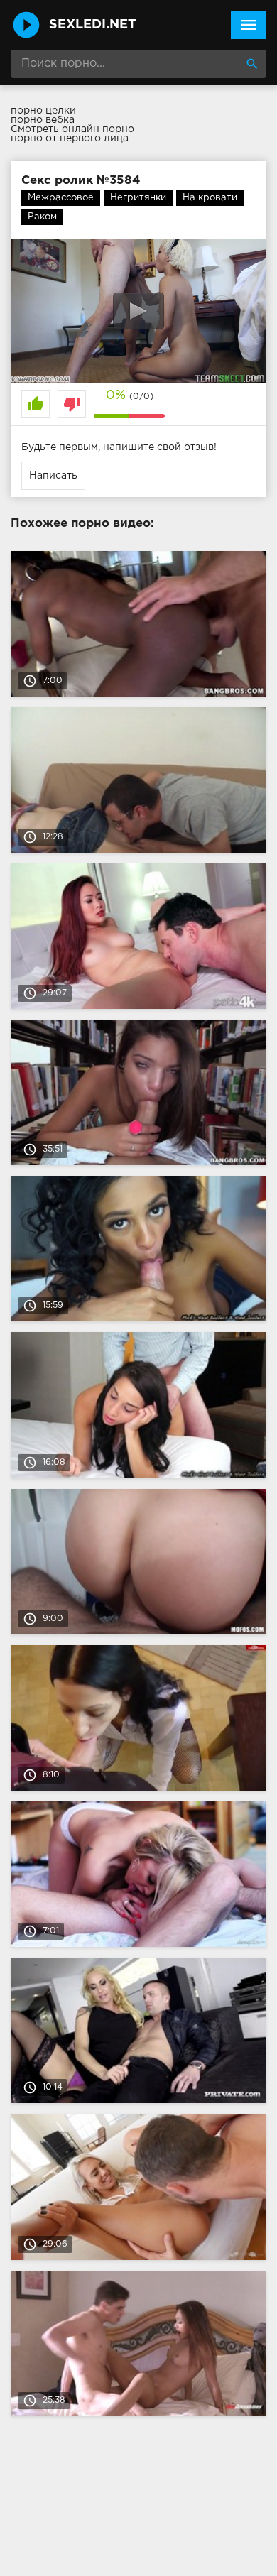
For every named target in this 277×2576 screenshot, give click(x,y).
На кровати (210, 198)
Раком (42, 217)
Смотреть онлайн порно (72, 129)
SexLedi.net (93, 25)
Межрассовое (61, 198)
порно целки (43, 111)
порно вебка (43, 120)
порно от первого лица (70, 138)
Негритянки (138, 198)
